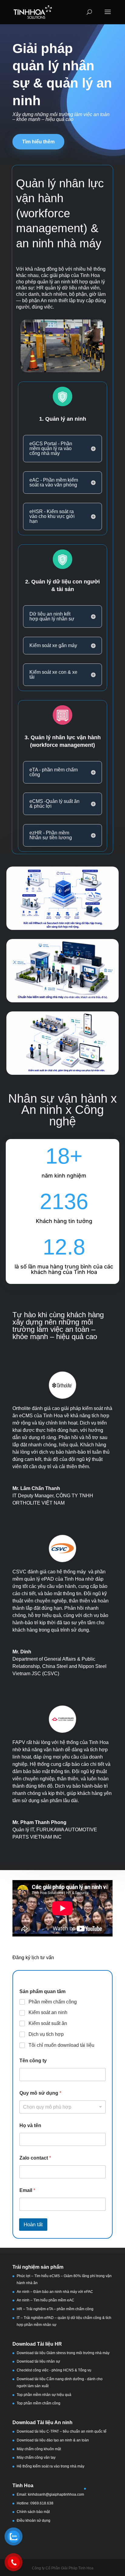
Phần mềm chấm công (53, 2002)
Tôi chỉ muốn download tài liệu (61, 2045)
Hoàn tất (33, 2225)
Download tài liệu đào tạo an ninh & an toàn (53, 2440)
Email (27, 2190)
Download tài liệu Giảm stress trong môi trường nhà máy (64, 2353)
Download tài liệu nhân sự (38, 2361)
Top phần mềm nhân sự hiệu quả (44, 2395)
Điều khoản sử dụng (34, 2521)
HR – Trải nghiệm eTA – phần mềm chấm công (55, 2309)
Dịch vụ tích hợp (46, 2034)
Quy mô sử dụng (40, 2093)
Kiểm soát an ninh (48, 2012)
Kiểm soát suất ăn (48, 2023)
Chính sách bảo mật (33, 2512)
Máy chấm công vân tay (36, 2457)
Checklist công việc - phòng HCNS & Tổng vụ (54, 2370)
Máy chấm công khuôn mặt (39, 2449)
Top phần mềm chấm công (39, 2403)
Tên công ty (33, 2061)
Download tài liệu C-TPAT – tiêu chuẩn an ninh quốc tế (62, 2431)
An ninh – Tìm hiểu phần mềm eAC (46, 2300)
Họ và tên (30, 2125)
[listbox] (62, 2107)
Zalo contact (35, 2158)
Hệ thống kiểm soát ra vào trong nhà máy (51, 2466)
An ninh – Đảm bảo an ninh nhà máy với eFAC (55, 2292)
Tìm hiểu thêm (38, 142)
